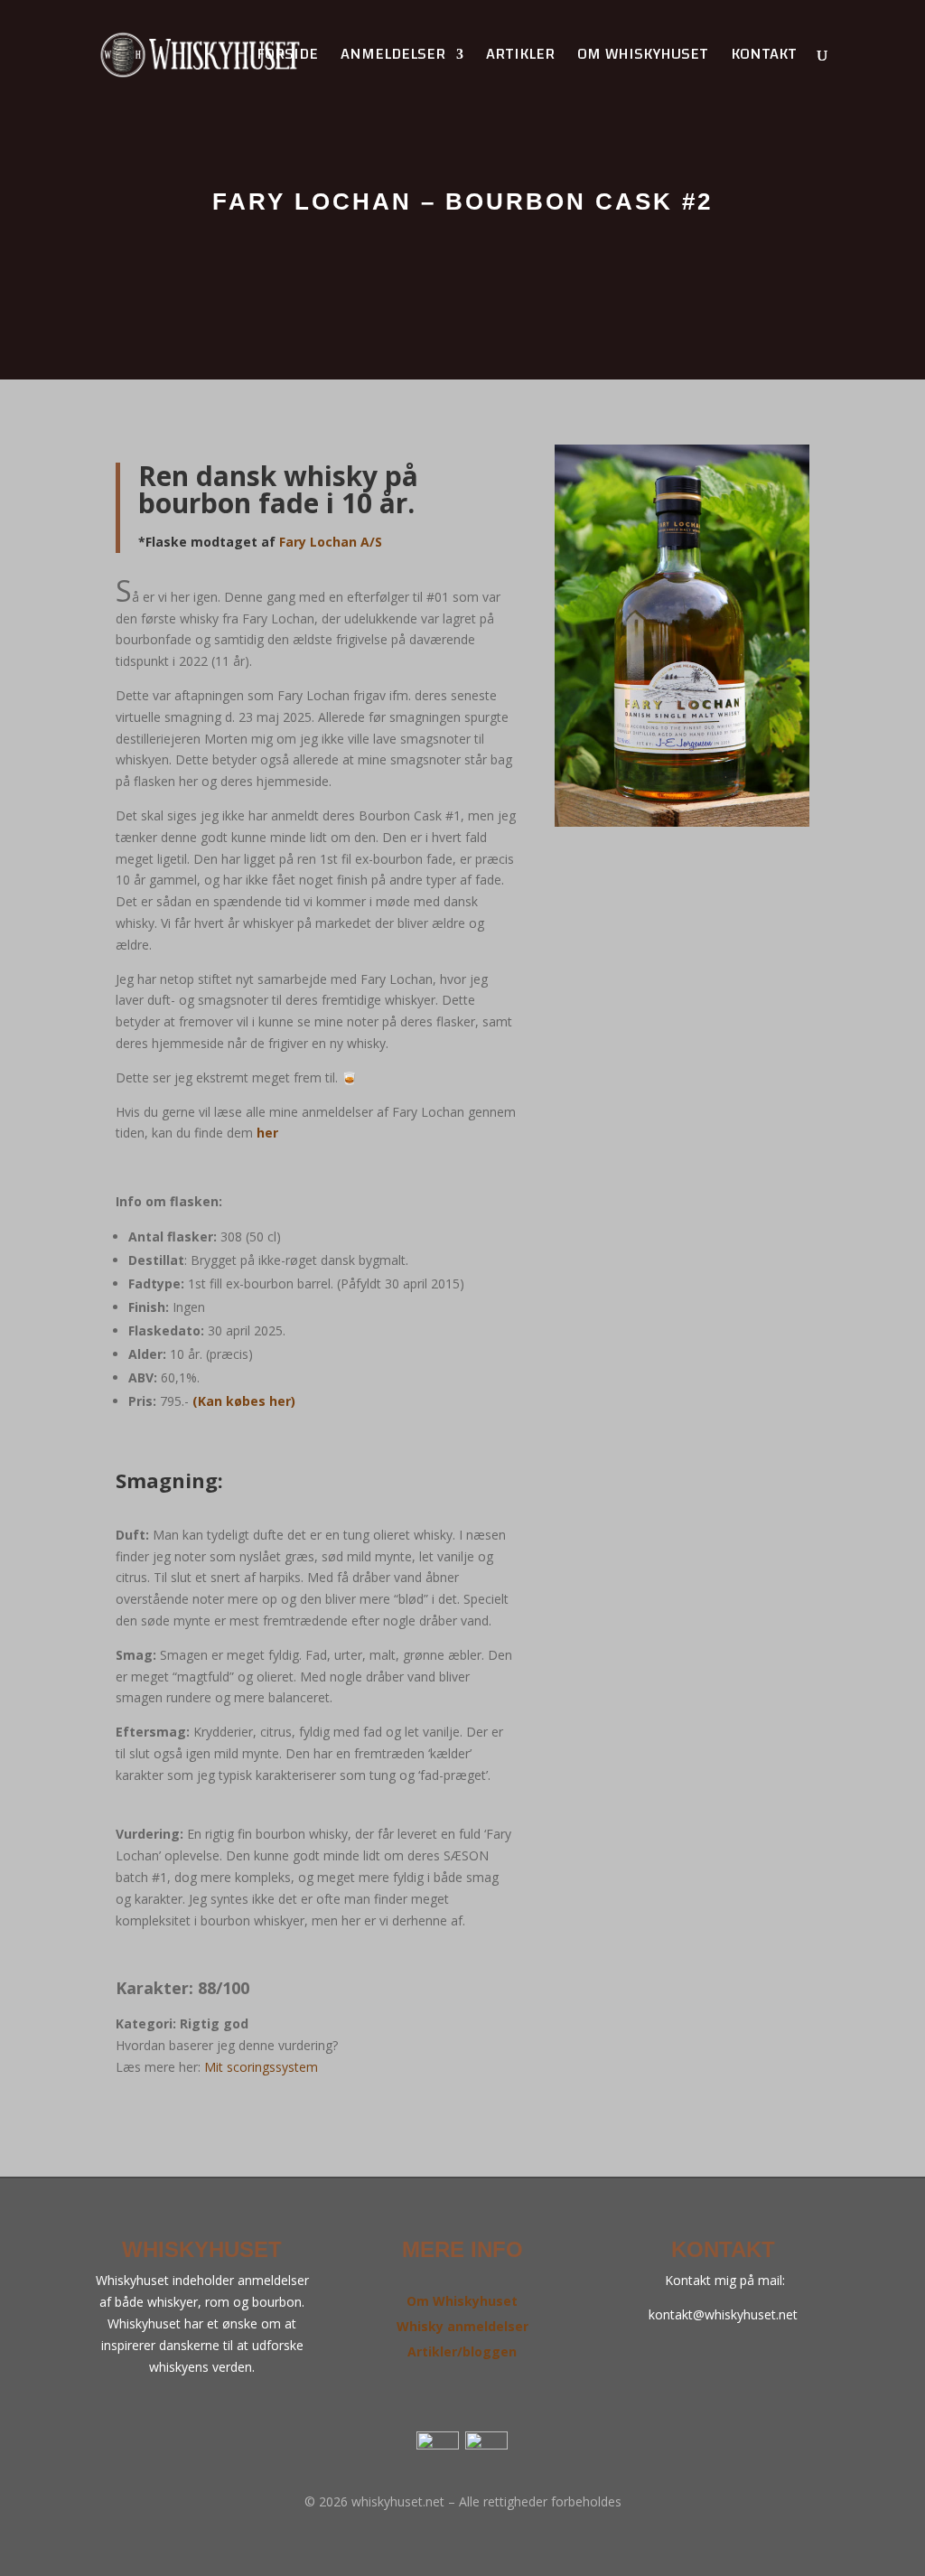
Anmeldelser (393, 58)
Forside (287, 58)
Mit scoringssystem (261, 2067)
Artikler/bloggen (462, 2351)
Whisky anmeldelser (462, 2326)
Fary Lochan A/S (331, 542)
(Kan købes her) (244, 1401)
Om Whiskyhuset (462, 2301)
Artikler (520, 58)
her (267, 1133)
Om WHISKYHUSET (643, 58)
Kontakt (764, 58)
